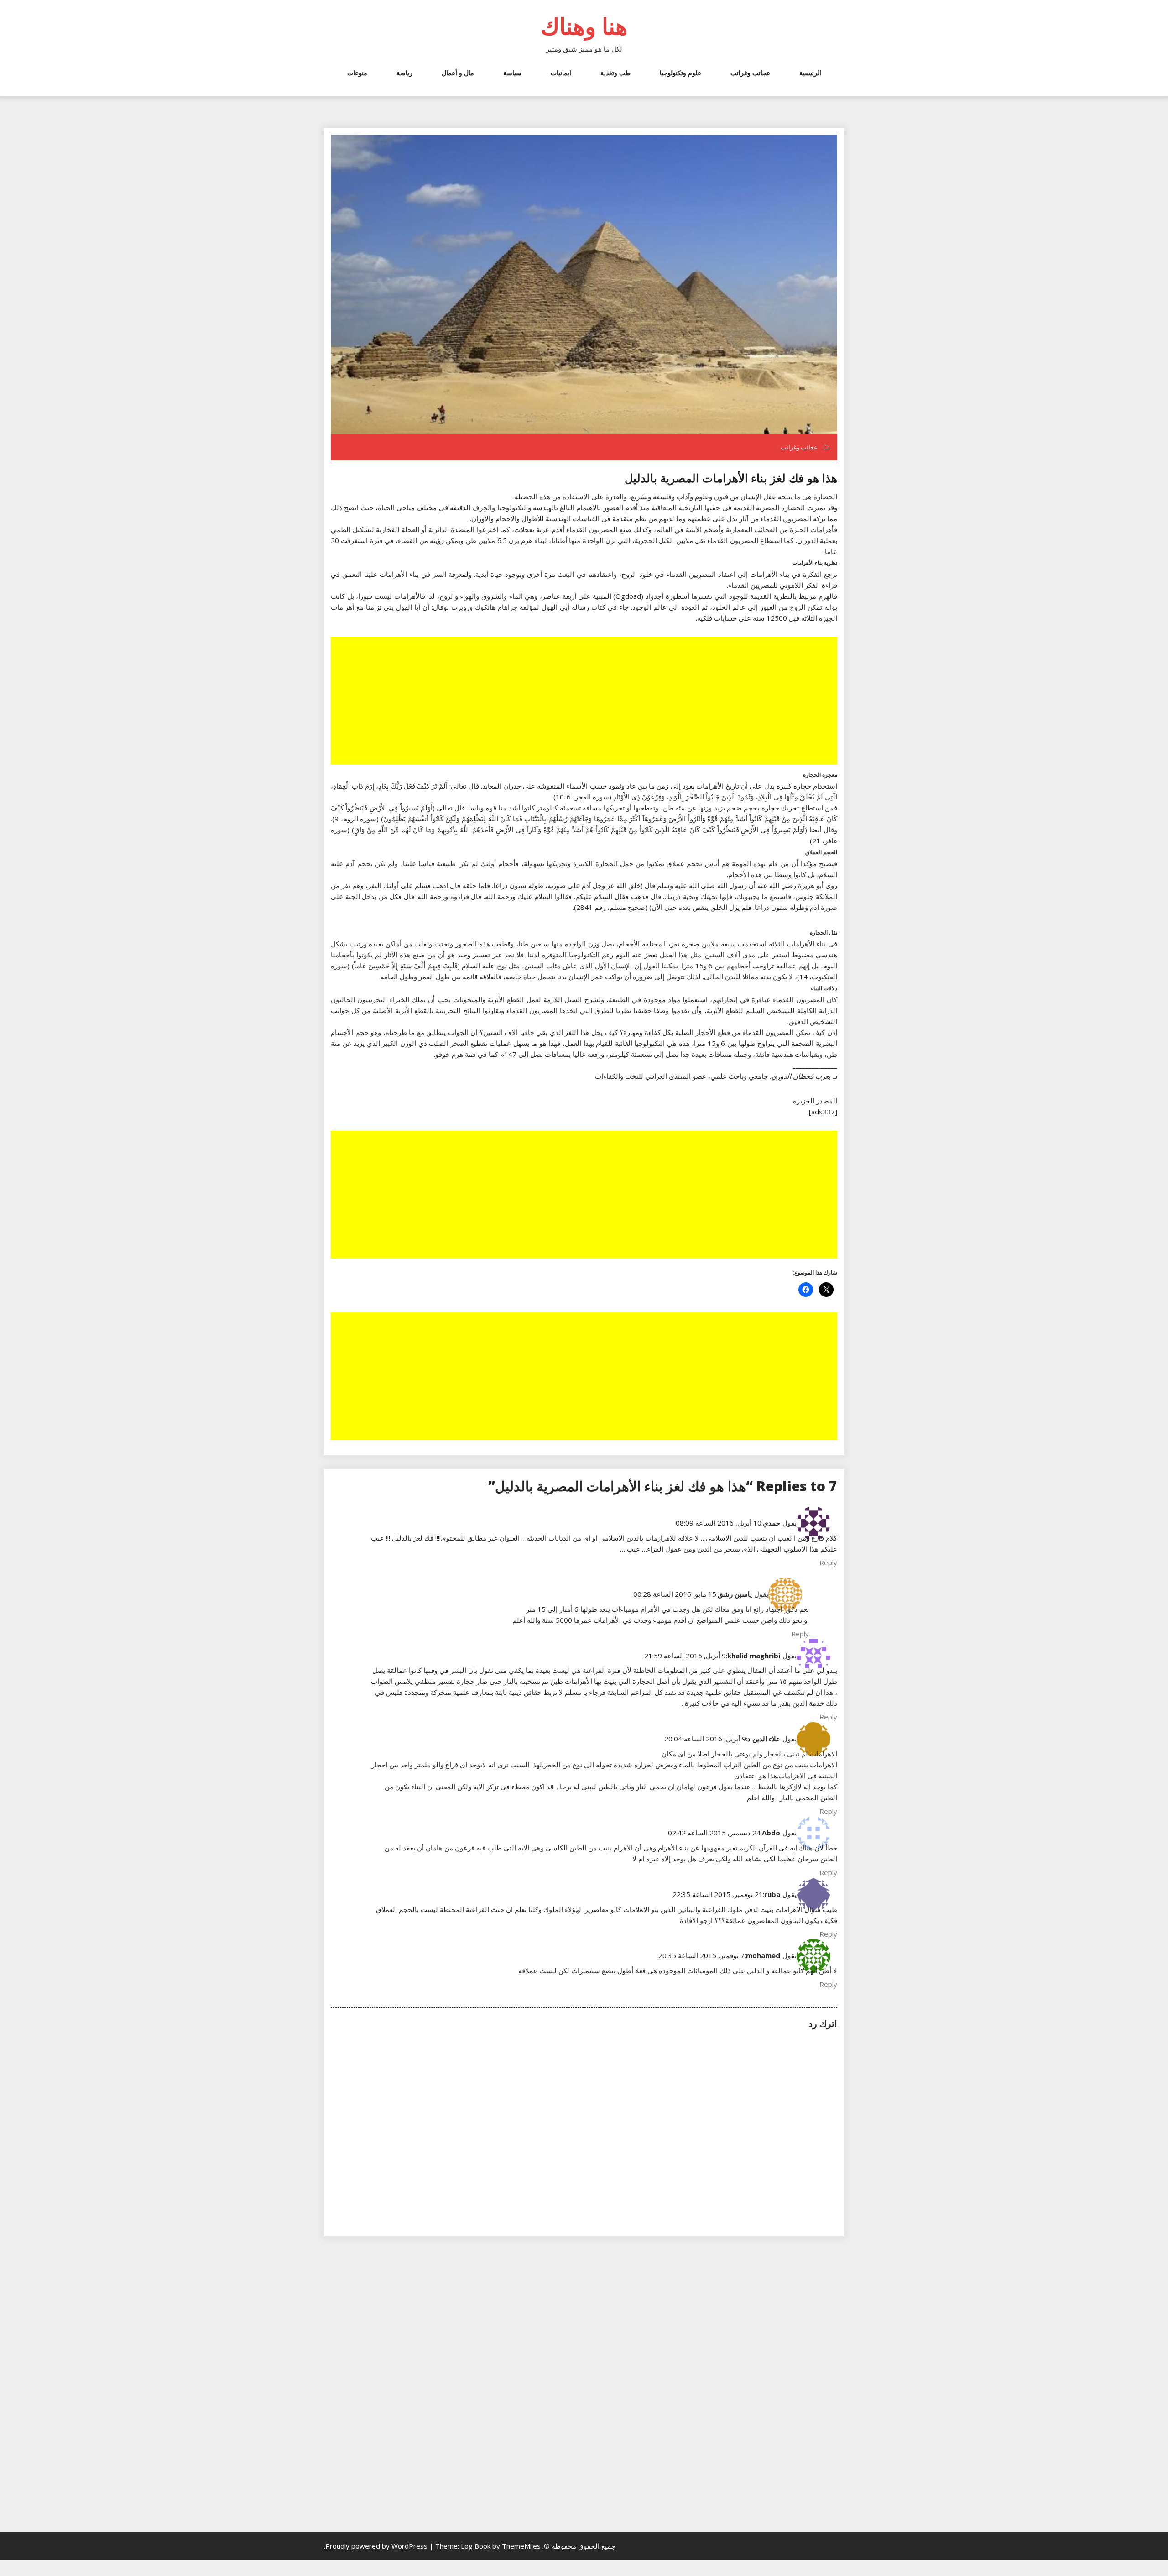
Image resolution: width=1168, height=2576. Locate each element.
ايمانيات (561, 73)
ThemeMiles (521, 2546)
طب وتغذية (615, 73)
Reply (828, 1562)
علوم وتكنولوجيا (680, 73)
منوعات (357, 73)
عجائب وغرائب (750, 73)
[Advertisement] (583, 702)
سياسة (512, 73)
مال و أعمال (458, 73)
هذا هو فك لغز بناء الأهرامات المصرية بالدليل (731, 478)
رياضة (404, 73)
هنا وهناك (584, 26)
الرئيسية (810, 73)
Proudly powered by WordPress (377, 2546)
